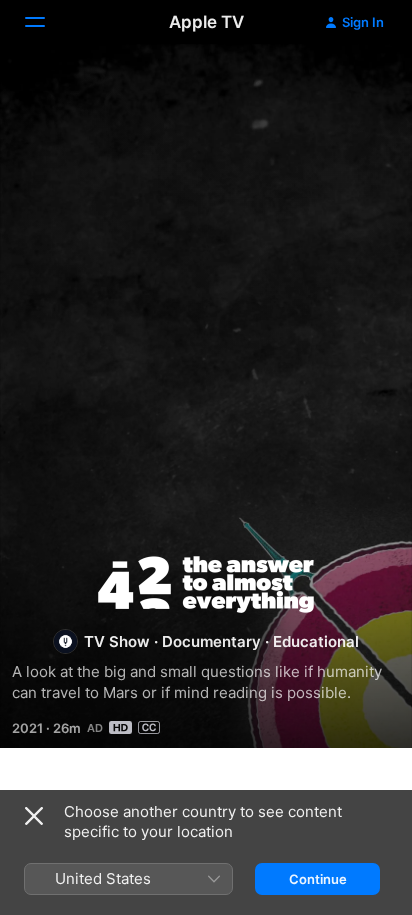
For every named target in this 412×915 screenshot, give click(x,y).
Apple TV (206, 22)
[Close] (34, 816)
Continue (318, 879)
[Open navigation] (47, 22)
